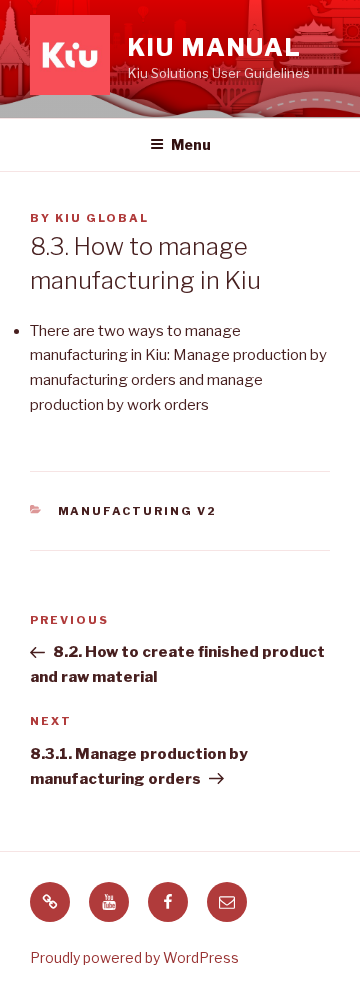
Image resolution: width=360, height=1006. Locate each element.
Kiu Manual (215, 47)
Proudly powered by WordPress (134, 957)
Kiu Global (102, 218)
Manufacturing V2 (138, 511)
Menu (191, 144)
